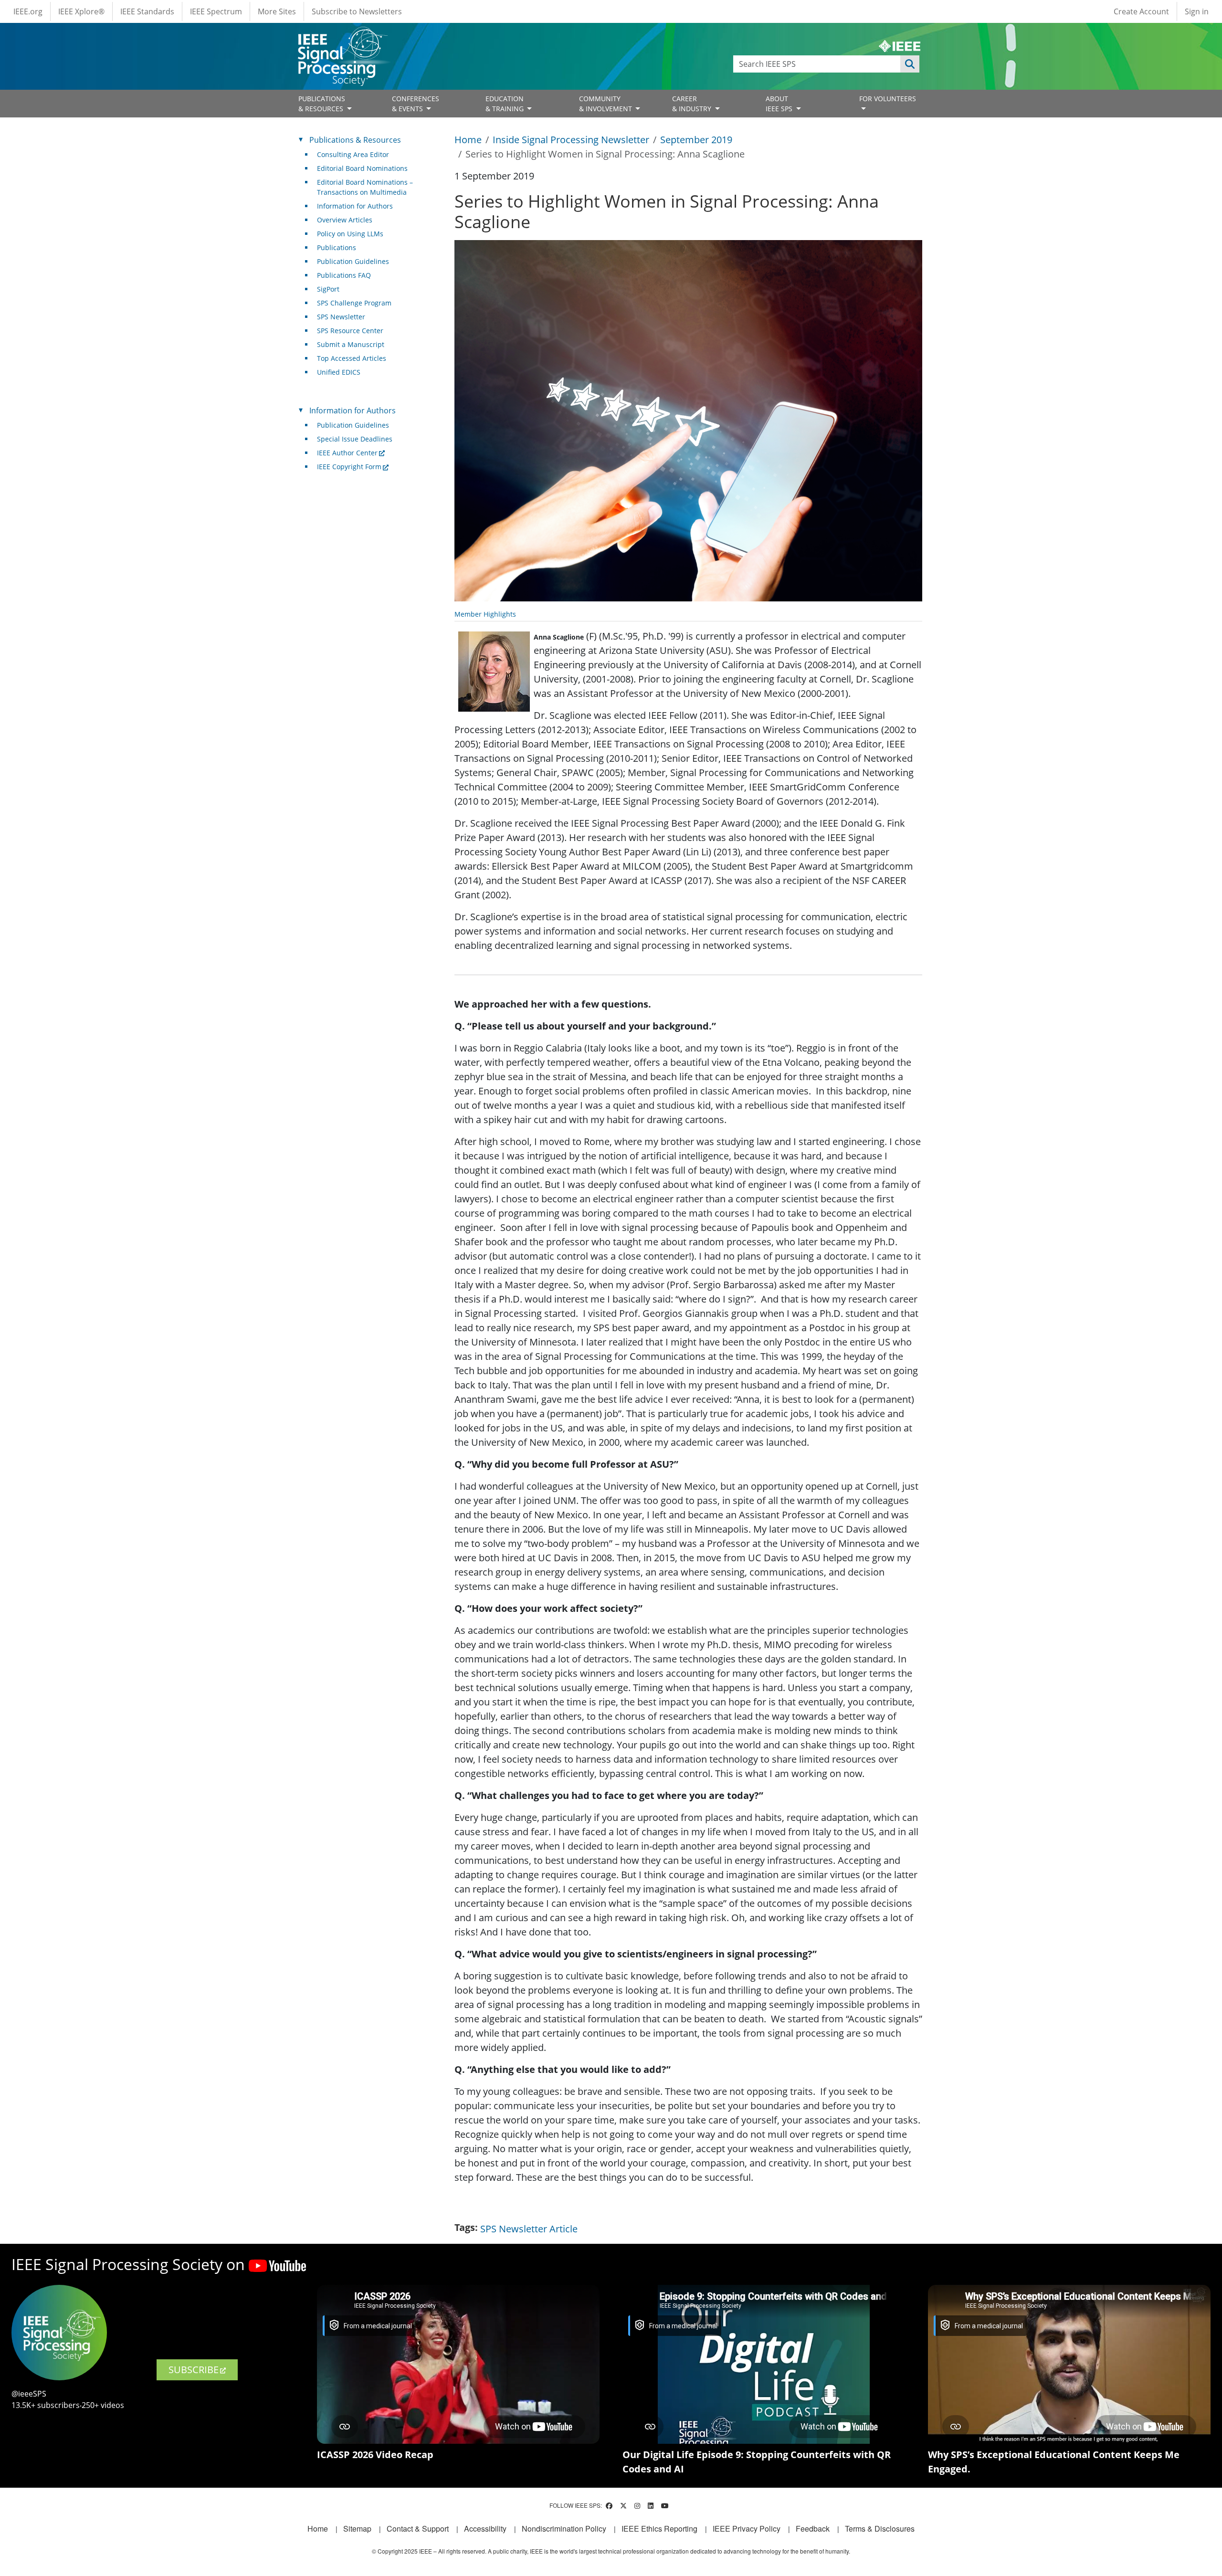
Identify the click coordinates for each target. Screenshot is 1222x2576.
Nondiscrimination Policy (564, 2529)
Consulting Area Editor (353, 154)
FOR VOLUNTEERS (888, 99)
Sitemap (357, 2529)
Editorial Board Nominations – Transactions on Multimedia (365, 187)
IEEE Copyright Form (349, 467)
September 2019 (696, 140)
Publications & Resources (355, 140)
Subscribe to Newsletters (357, 11)
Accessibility (485, 2529)
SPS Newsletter (341, 317)
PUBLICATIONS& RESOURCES (322, 104)
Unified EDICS (339, 372)
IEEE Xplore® (81, 11)
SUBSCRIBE (194, 2370)
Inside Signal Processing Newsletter (571, 140)
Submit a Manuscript (351, 344)
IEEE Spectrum (216, 11)
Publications (337, 247)
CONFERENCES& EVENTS (416, 104)
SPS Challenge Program (354, 303)
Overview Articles (345, 220)
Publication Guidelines (353, 261)
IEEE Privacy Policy (747, 2529)
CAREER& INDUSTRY (693, 104)
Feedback (813, 2529)
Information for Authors (355, 206)
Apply (910, 64)
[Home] (342, 36)
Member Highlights (485, 614)
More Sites (277, 11)
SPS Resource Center (350, 331)
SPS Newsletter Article (529, 2229)
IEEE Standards (147, 11)
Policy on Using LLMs (350, 234)
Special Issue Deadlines (355, 439)
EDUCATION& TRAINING (506, 104)
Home (468, 140)
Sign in (1197, 11)
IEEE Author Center (347, 453)
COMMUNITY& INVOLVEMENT (606, 104)
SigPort (328, 289)
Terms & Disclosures (880, 2529)
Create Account (1141, 11)
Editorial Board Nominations (362, 168)
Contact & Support (418, 2529)
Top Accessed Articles (352, 358)
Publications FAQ (344, 275)
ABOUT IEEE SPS (780, 104)
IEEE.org (28, 11)
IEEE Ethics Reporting (659, 2529)
